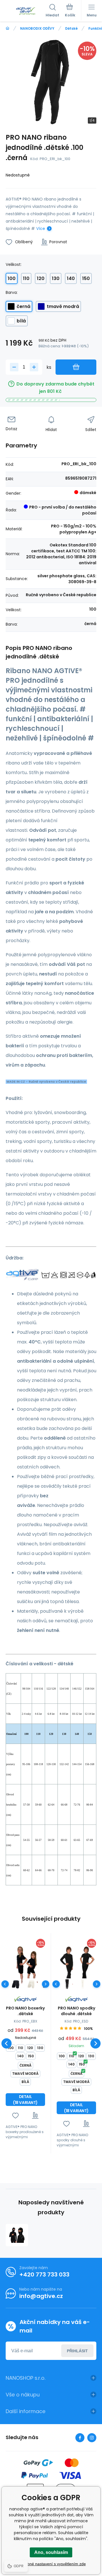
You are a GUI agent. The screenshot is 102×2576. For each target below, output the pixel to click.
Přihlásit (77, 2351)
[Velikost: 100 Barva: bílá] (32, 1984)
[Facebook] (80, 2438)
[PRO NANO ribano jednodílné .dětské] (17, 2235)
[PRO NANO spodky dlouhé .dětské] (76, 1966)
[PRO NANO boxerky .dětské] (25, 1966)
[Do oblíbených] (15, 2115)
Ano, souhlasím (51, 2552)
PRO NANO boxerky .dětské (25, 2011)
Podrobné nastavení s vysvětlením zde (51, 2564)
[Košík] (70, 11)
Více (41, 229)
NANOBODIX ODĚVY (37, 28)
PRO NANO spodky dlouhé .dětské (76, 2011)
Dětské (71, 28)
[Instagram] (92, 2438)
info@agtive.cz (41, 2296)
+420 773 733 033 (44, 2275)
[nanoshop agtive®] (8, 28)
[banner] (26, 11)
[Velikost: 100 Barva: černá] (16, 1984)
